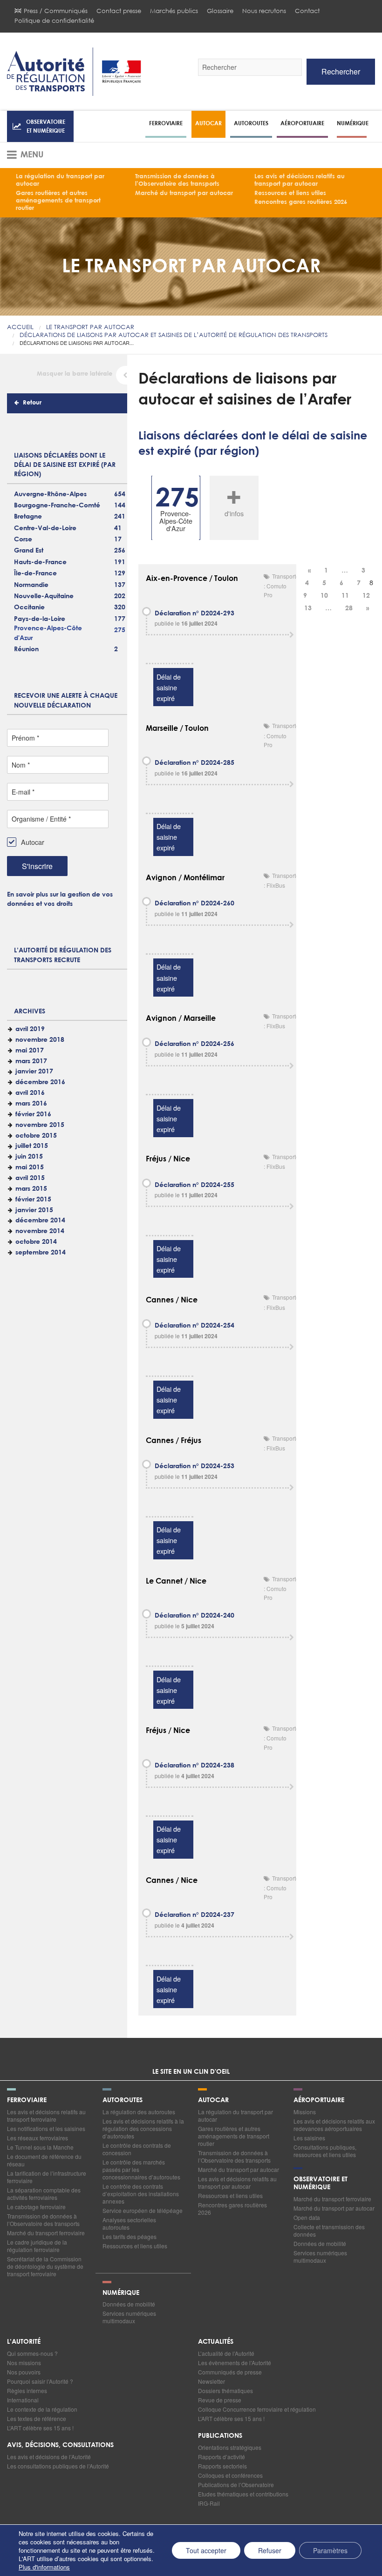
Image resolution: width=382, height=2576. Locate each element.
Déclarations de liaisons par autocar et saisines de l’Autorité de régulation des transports (174, 335)
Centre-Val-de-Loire (45, 528)
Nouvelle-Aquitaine (44, 596)
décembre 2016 (40, 1082)
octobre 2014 (36, 1242)
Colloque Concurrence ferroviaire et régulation (257, 2409)
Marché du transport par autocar (184, 193)
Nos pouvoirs (24, 2372)
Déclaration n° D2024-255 (194, 1185)
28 (349, 608)
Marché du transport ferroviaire (46, 2233)
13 (308, 608)
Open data (307, 2217)
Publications (220, 2436)
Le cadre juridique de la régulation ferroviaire (37, 2246)
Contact (307, 11)
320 (120, 607)
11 (345, 596)
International (23, 2400)
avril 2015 (30, 1178)
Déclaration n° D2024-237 (194, 1915)
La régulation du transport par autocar (60, 180)
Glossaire (220, 11)
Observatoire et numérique (46, 126)
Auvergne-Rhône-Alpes (50, 494)
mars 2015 (31, 1189)
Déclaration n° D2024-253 (194, 1466)
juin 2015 (29, 1157)
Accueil (20, 327)
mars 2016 (31, 1104)
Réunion (26, 649)
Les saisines (309, 2138)
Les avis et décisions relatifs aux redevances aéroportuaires (334, 2125)
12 (366, 596)
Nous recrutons (264, 11)
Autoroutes (251, 123)
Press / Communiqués (56, 11)
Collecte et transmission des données (329, 2230)
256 (120, 551)
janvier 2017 (34, 1072)
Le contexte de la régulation (42, 2409)
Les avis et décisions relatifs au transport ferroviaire (46, 2115)
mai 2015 (30, 1167)
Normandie (31, 585)
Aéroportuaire (302, 123)
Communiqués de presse (230, 2372)
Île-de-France (35, 573)
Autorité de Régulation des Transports (74, 72)
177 (120, 619)
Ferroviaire (166, 123)
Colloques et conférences (230, 2475)
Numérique (353, 123)
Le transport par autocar (90, 327)
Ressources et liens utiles (290, 193)
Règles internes (27, 2391)
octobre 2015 (36, 1136)
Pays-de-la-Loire (40, 619)
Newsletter (211, 2381)
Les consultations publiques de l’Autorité (58, 2466)
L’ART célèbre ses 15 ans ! (40, 2428)
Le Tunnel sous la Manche (40, 2147)
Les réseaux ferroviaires (38, 2138)
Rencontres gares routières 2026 (301, 202)
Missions (305, 2112)
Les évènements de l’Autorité (235, 2363)
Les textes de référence (37, 2418)
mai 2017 (30, 1051)
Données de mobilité (320, 2243)
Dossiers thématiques (225, 2391)
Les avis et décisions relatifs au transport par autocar (300, 180)
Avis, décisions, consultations (60, 2445)
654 (120, 494)
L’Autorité (24, 2342)
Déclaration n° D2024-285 (194, 763)
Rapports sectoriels (222, 2466)
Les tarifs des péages (130, 2236)
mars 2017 (31, 1061)
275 (120, 630)
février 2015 (33, 1200)
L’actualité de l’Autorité (226, 2353)
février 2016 (33, 1114)
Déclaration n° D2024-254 (194, 1326)
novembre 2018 (40, 1040)
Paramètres (330, 2550)
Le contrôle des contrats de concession (137, 2149)
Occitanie (29, 607)
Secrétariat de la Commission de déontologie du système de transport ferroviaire (45, 2266)
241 (120, 517)
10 (324, 596)
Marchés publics (174, 11)
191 (120, 562)
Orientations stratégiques (230, 2447)
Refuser (270, 2550)
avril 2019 (30, 1029)
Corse (23, 539)
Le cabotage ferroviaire (36, 2207)
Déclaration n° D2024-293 (194, 614)
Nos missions (24, 2363)
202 (120, 596)
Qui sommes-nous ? (32, 2353)
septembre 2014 (41, 1253)
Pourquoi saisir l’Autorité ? (40, 2381)
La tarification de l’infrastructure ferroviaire (47, 2177)
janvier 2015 (34, 1210)
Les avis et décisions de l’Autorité (49, 2457)
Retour (32, 403)
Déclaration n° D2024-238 (194, 1766)
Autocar (208, 123)
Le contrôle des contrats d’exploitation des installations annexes (141, 2194)
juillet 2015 (32, 1146)
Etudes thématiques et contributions (243, 2494)
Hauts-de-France (40, 562)
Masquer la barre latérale (75, 374)
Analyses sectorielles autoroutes (129, 2223)
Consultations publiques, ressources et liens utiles (325, 2151)
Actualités (216, 2342)
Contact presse (119, 11)
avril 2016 (30, 1093)
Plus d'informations (44, 2567)
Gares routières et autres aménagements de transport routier (58, 201)
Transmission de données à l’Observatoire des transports (177, 180)
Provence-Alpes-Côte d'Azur (48, 633)
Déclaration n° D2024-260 (194, 904)
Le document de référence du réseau (44, 2160)
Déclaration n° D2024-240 (194, 1616)
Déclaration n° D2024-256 (194, 1044)
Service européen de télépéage (143, 2210)
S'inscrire (37, 866)
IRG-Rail (209, 2503)
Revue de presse (220, 2400)
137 (120, 585)
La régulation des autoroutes (139, 2112)
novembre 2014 (40, 1231)
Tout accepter (206, 2550)
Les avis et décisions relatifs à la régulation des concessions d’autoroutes (143, 2128)
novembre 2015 (40, 1125)
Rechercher (341, 71)
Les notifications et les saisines (46, 2128)
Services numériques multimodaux (320, 2256)
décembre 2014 (40, 1221)
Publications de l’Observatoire (236, 2485)
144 (120, 506)
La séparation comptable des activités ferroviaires (44, 2194)
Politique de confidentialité (54, 21)
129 (120, 573)
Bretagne (28, 517)
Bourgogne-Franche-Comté (57, 506)
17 (118, 539)
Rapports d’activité (222, 2457)
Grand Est (29, 551)
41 (118, 528)
